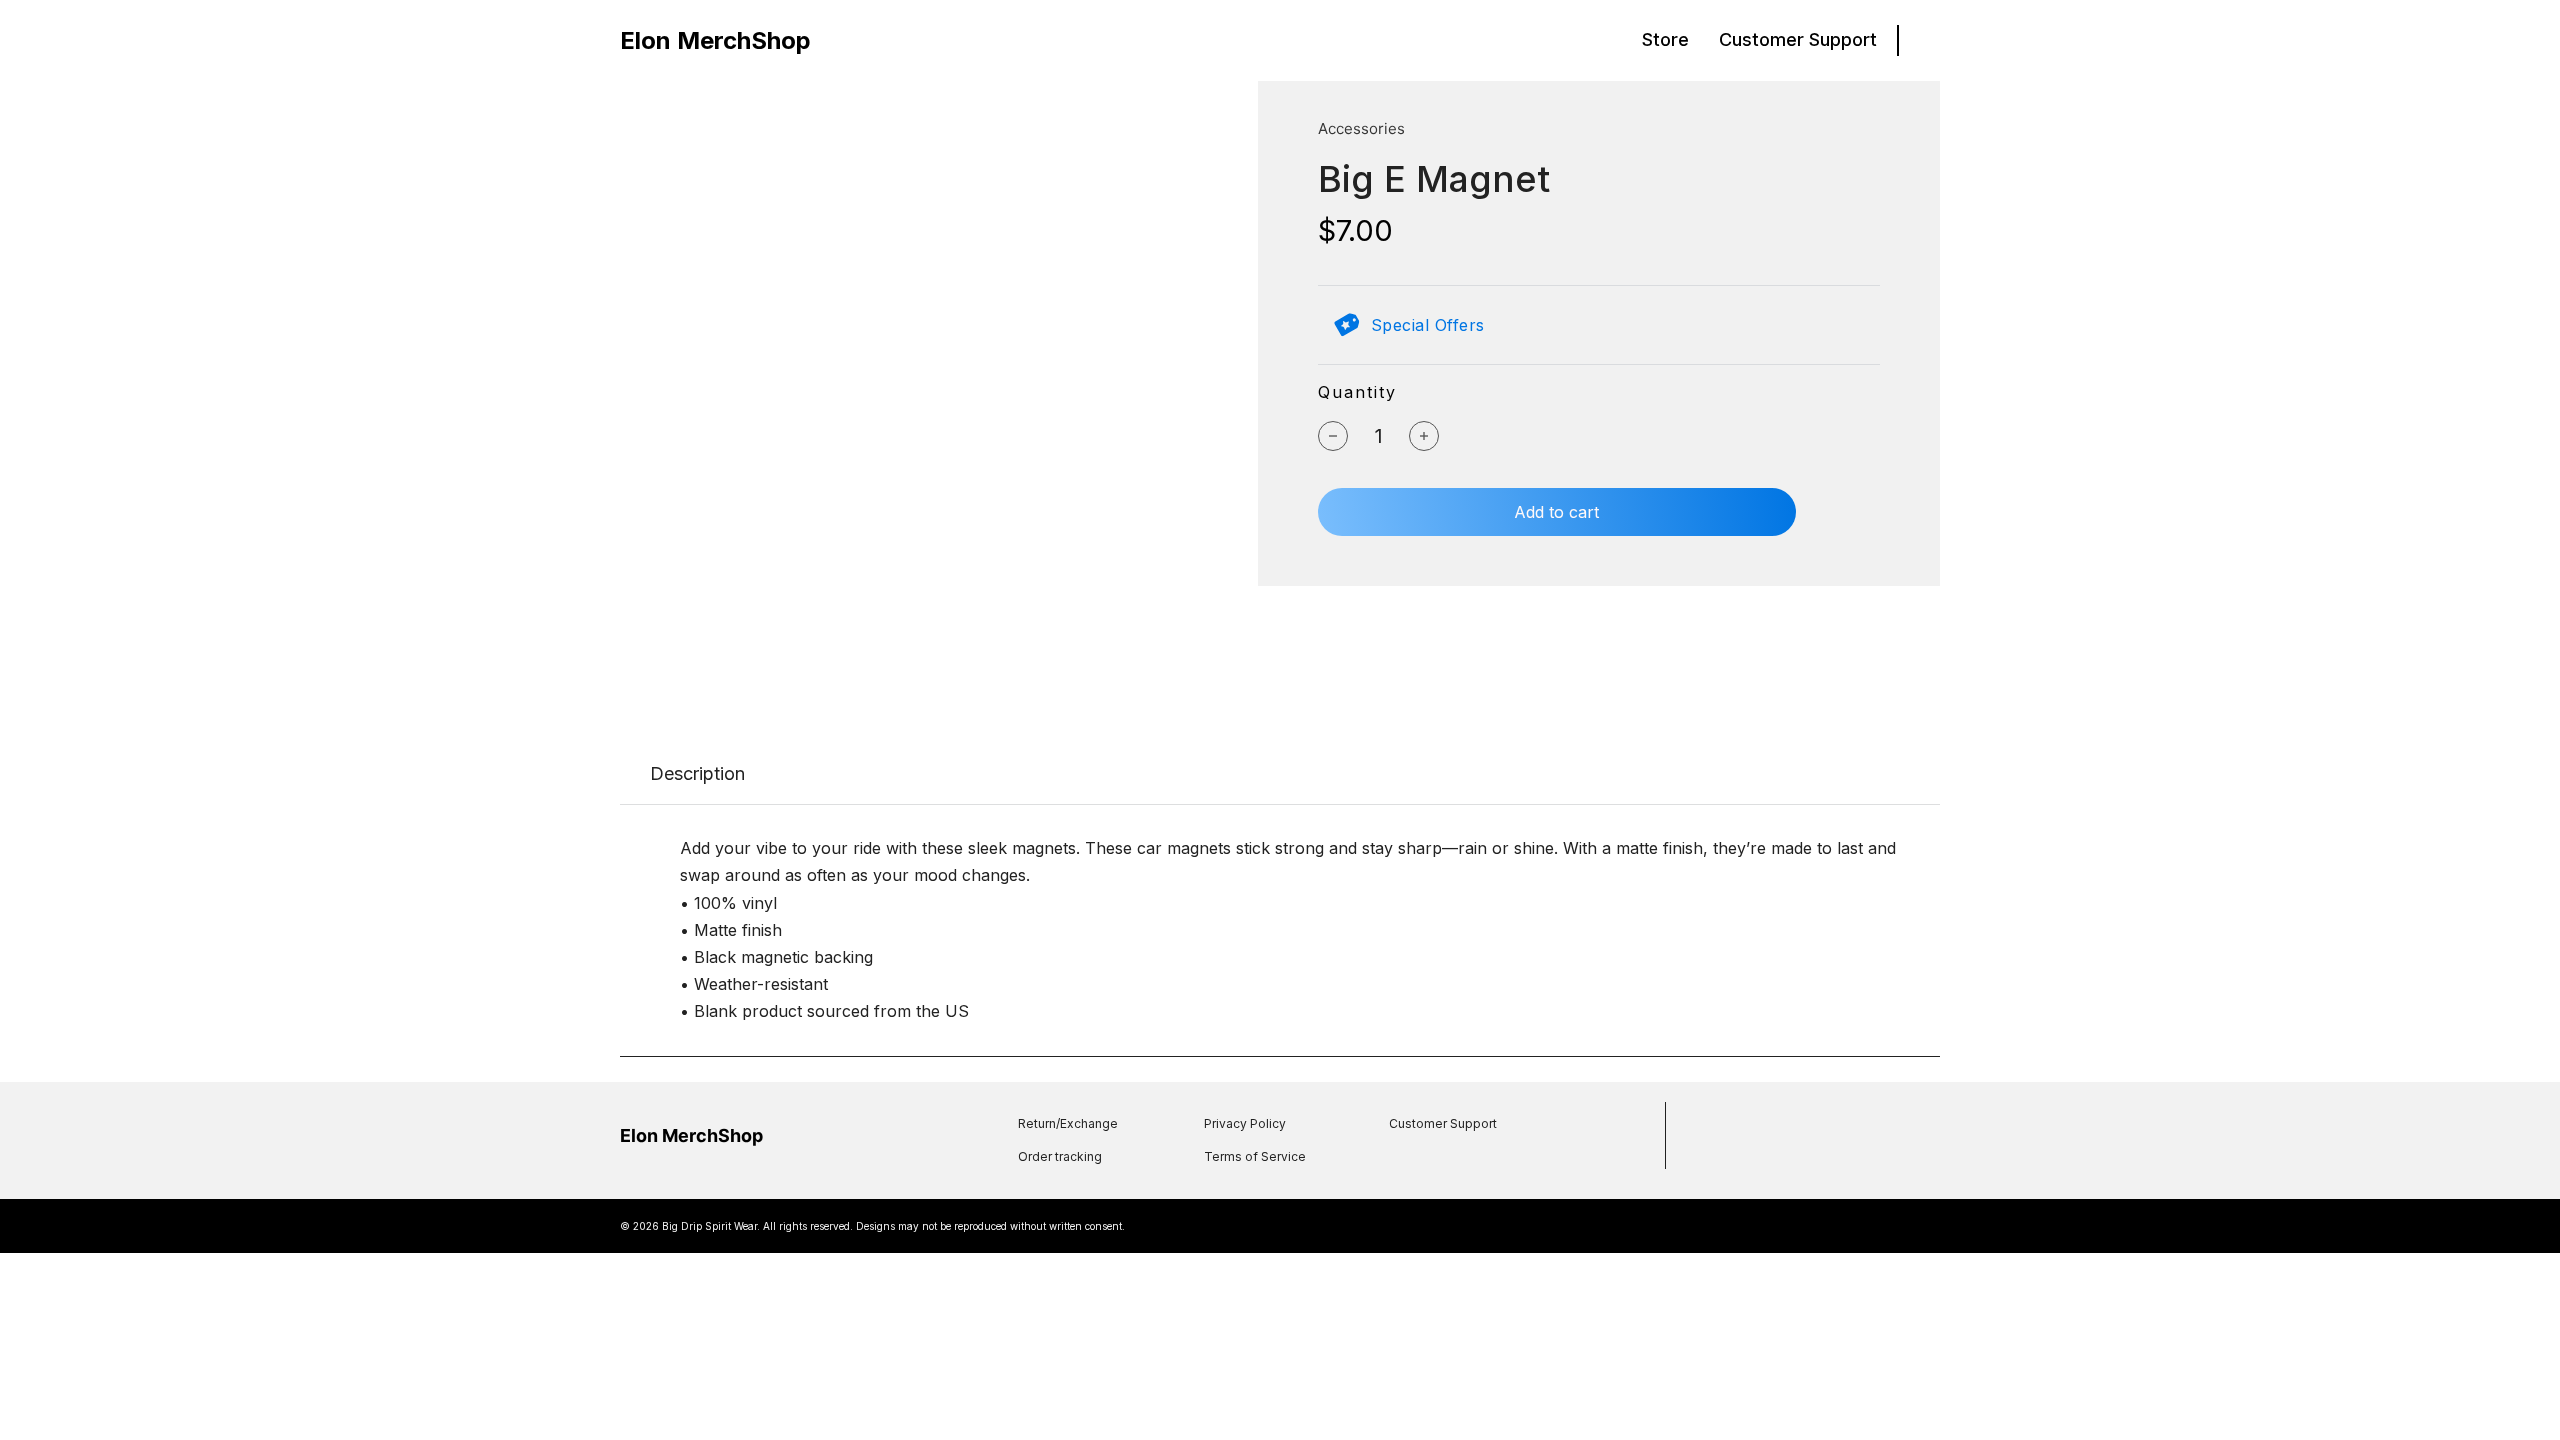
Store (1665, 39)
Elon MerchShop (715, 40)
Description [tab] (697, 773)
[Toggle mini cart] (1929, 40)
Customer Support (1798, 39)
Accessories (1361, 128)
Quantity (1357, 392)
